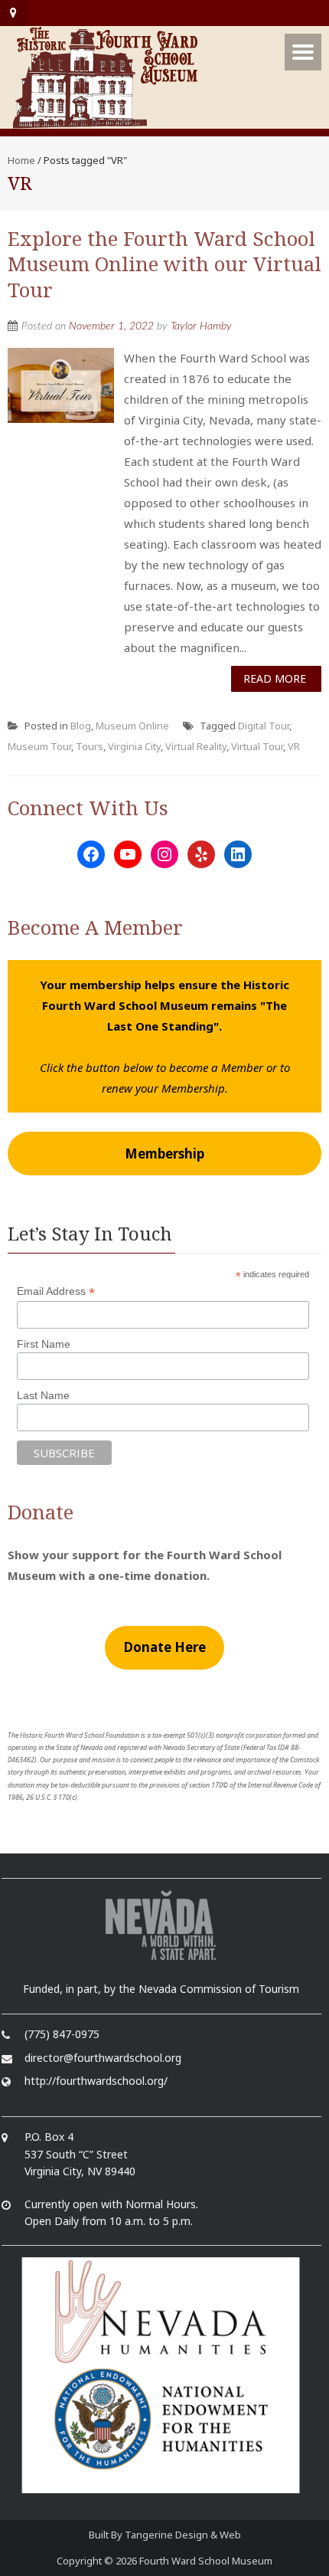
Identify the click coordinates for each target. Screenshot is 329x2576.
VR (294, 746)
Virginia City (134, 746)
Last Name (43, 1395)
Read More (275, 678)
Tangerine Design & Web (183, 2535)
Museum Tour (39, 746)
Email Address (56, 1291)
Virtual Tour (257, 746)
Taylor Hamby (201, 326)
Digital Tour (264, 726)
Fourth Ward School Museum (206, 2561)
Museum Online (132, 726)
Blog (81, 726)
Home (21, 160)
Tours (90, 746)
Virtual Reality (196, 746)
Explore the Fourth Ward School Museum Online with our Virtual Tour (164, 264)
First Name (44, 1344)
